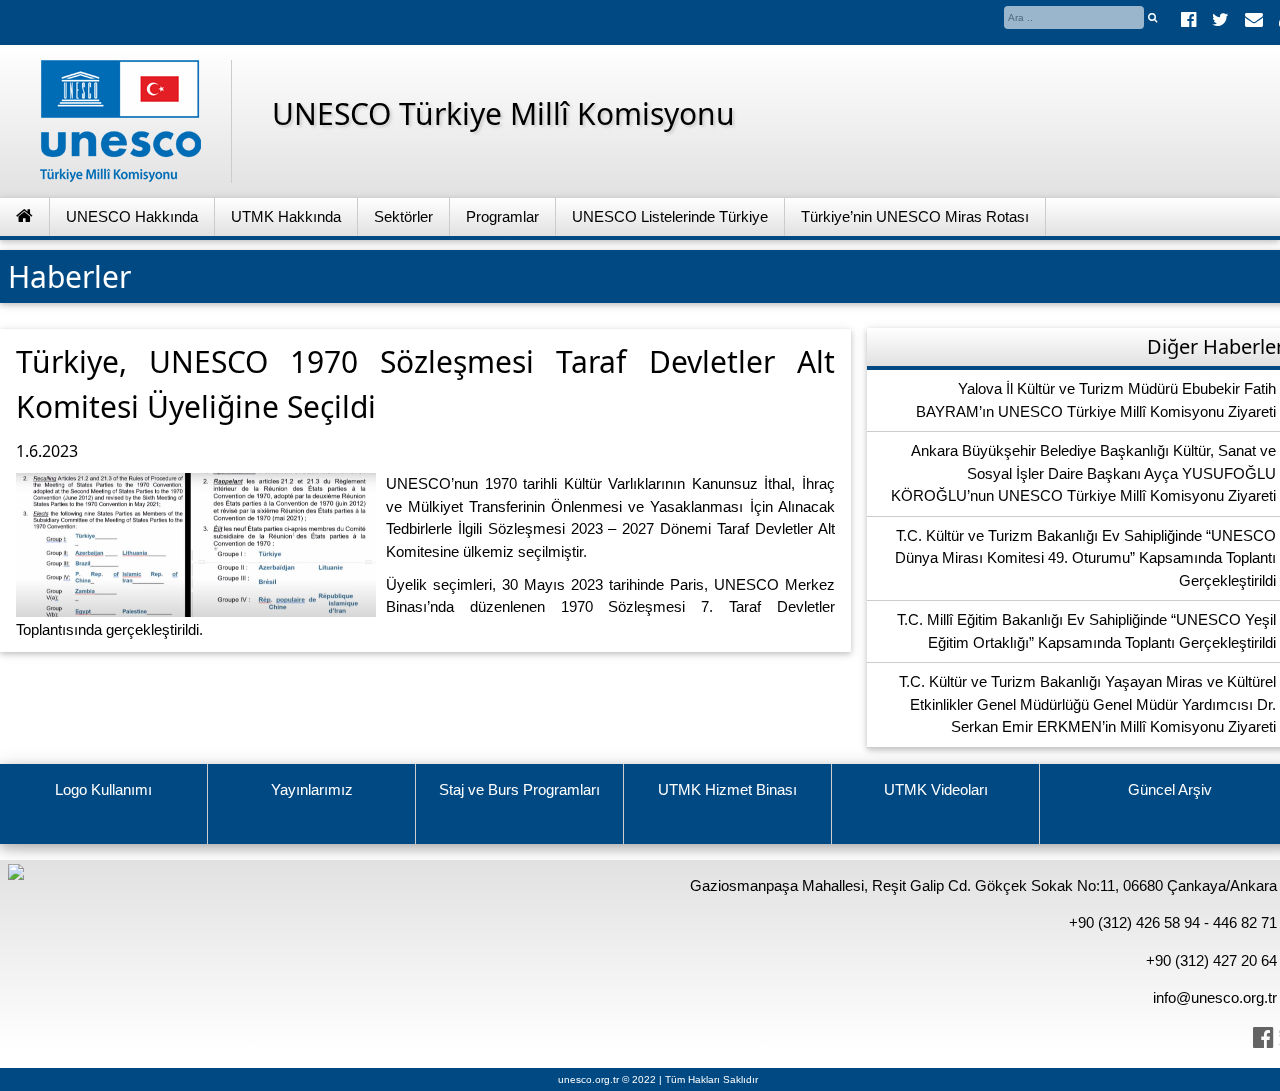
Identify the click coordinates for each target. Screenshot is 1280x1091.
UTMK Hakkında (286, 216)
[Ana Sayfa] (25, 217)
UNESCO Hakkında (132, 216)
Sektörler (403, 216)
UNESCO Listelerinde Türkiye (670, 216)
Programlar (502, 216)
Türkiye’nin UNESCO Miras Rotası (915, 216)
